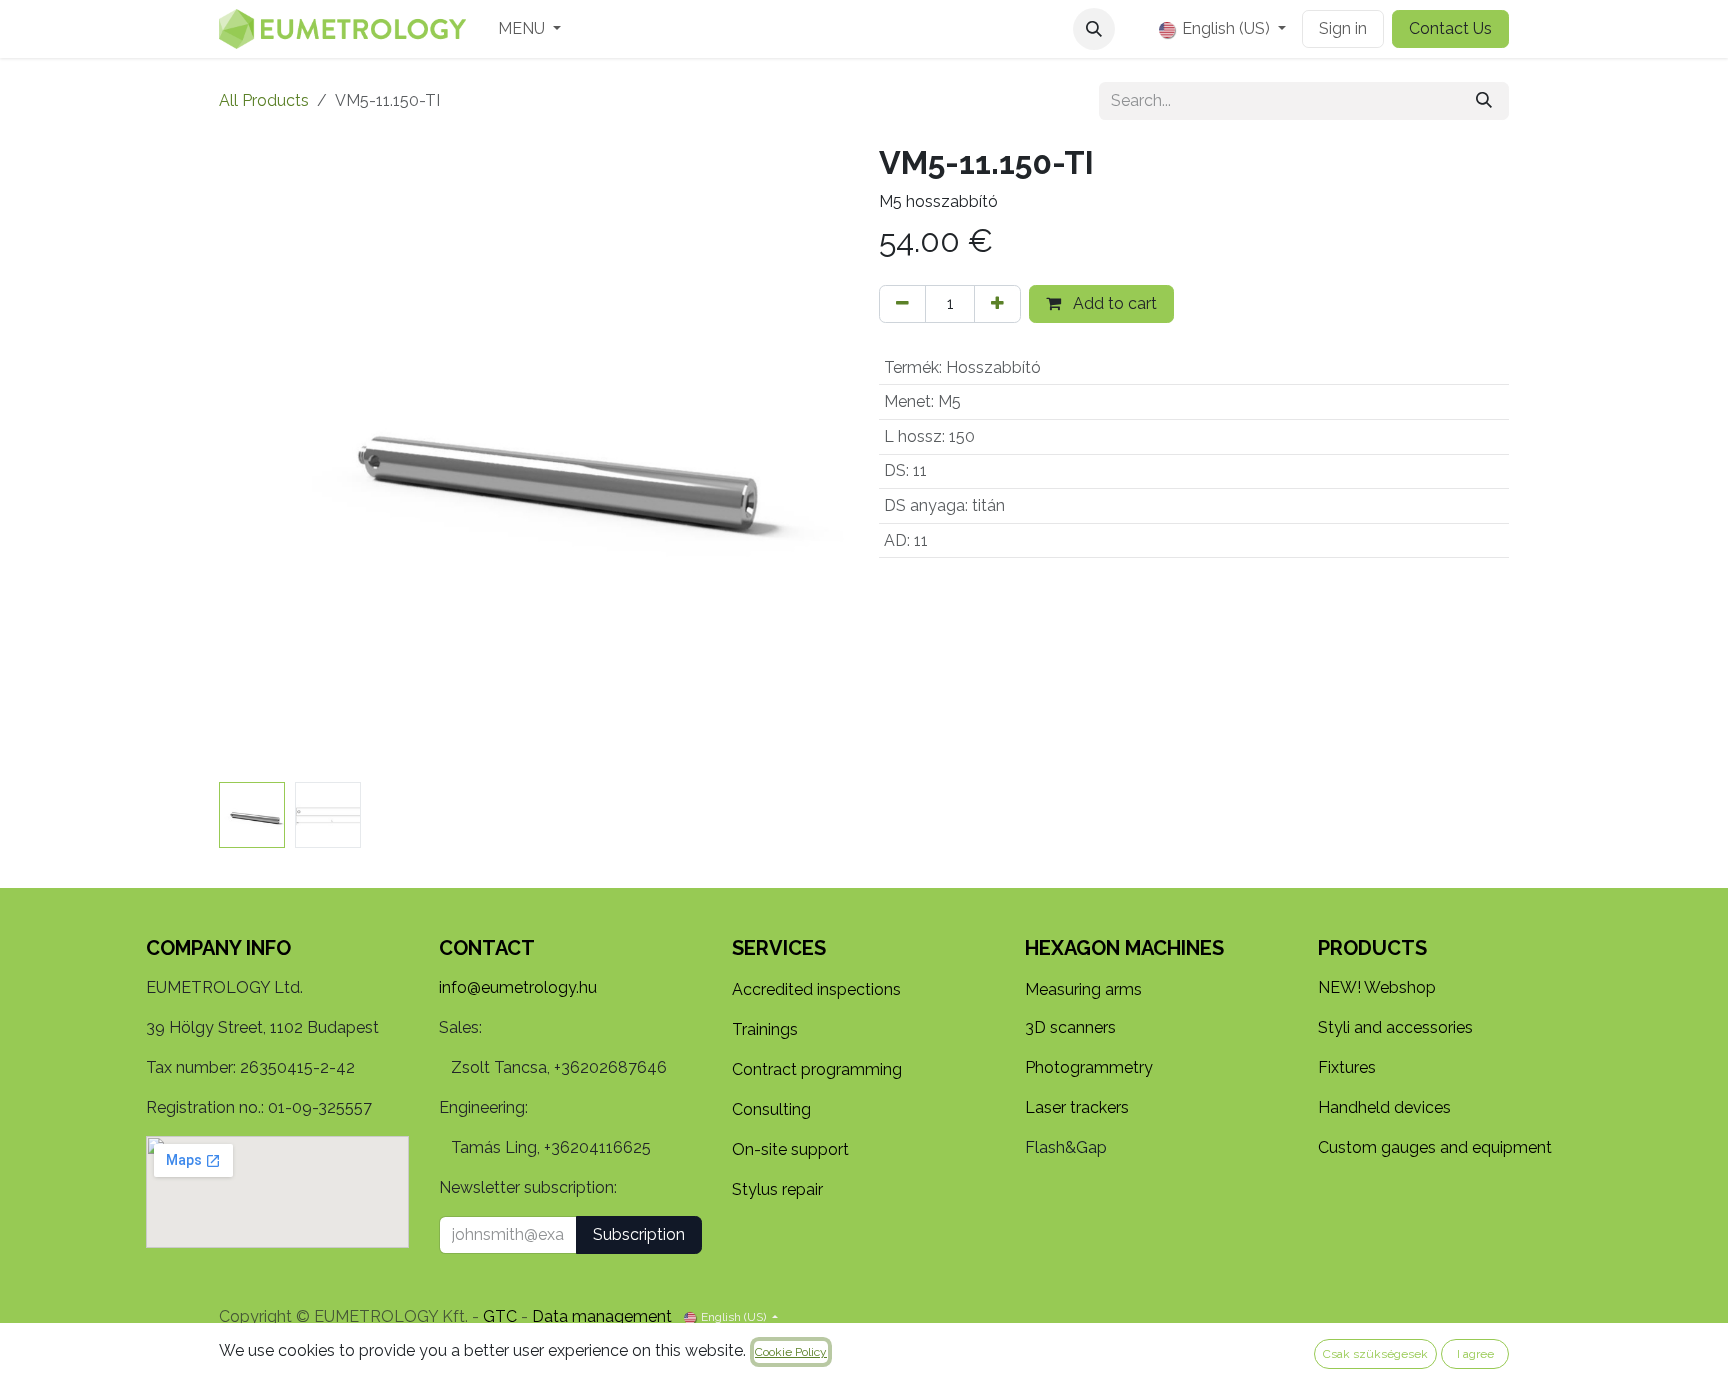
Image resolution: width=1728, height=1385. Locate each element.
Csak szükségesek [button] (1375, 1354)
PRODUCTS (1372, 948)
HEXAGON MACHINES (1124, 948)
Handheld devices (1384, 1107)
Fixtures (1347, 1067)
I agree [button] (1475, 1354)
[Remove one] (902, 304)
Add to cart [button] (1113, 303)
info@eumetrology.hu (518, 987)
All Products (264, 100)
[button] (1094, 29)
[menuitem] (529, 29)
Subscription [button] (639, 1234)
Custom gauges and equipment (1435, 1147)
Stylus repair (777, 1189)
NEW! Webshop (1377, 987)
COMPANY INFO (218, 948)
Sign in (1343, 28)
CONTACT (487, 948)
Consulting (771, 1109)
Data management (602, 1316)
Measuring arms (1083, 989)
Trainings (765, 1029)
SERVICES (779, 948)
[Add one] (997, 304)
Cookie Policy (791, 1352)
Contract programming (817, 1069)
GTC (500, 1316)
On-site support (790, 1149)
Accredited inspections (816, 989)
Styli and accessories (1395, 1027)
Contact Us (1450, 28)
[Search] (1484, 101)
